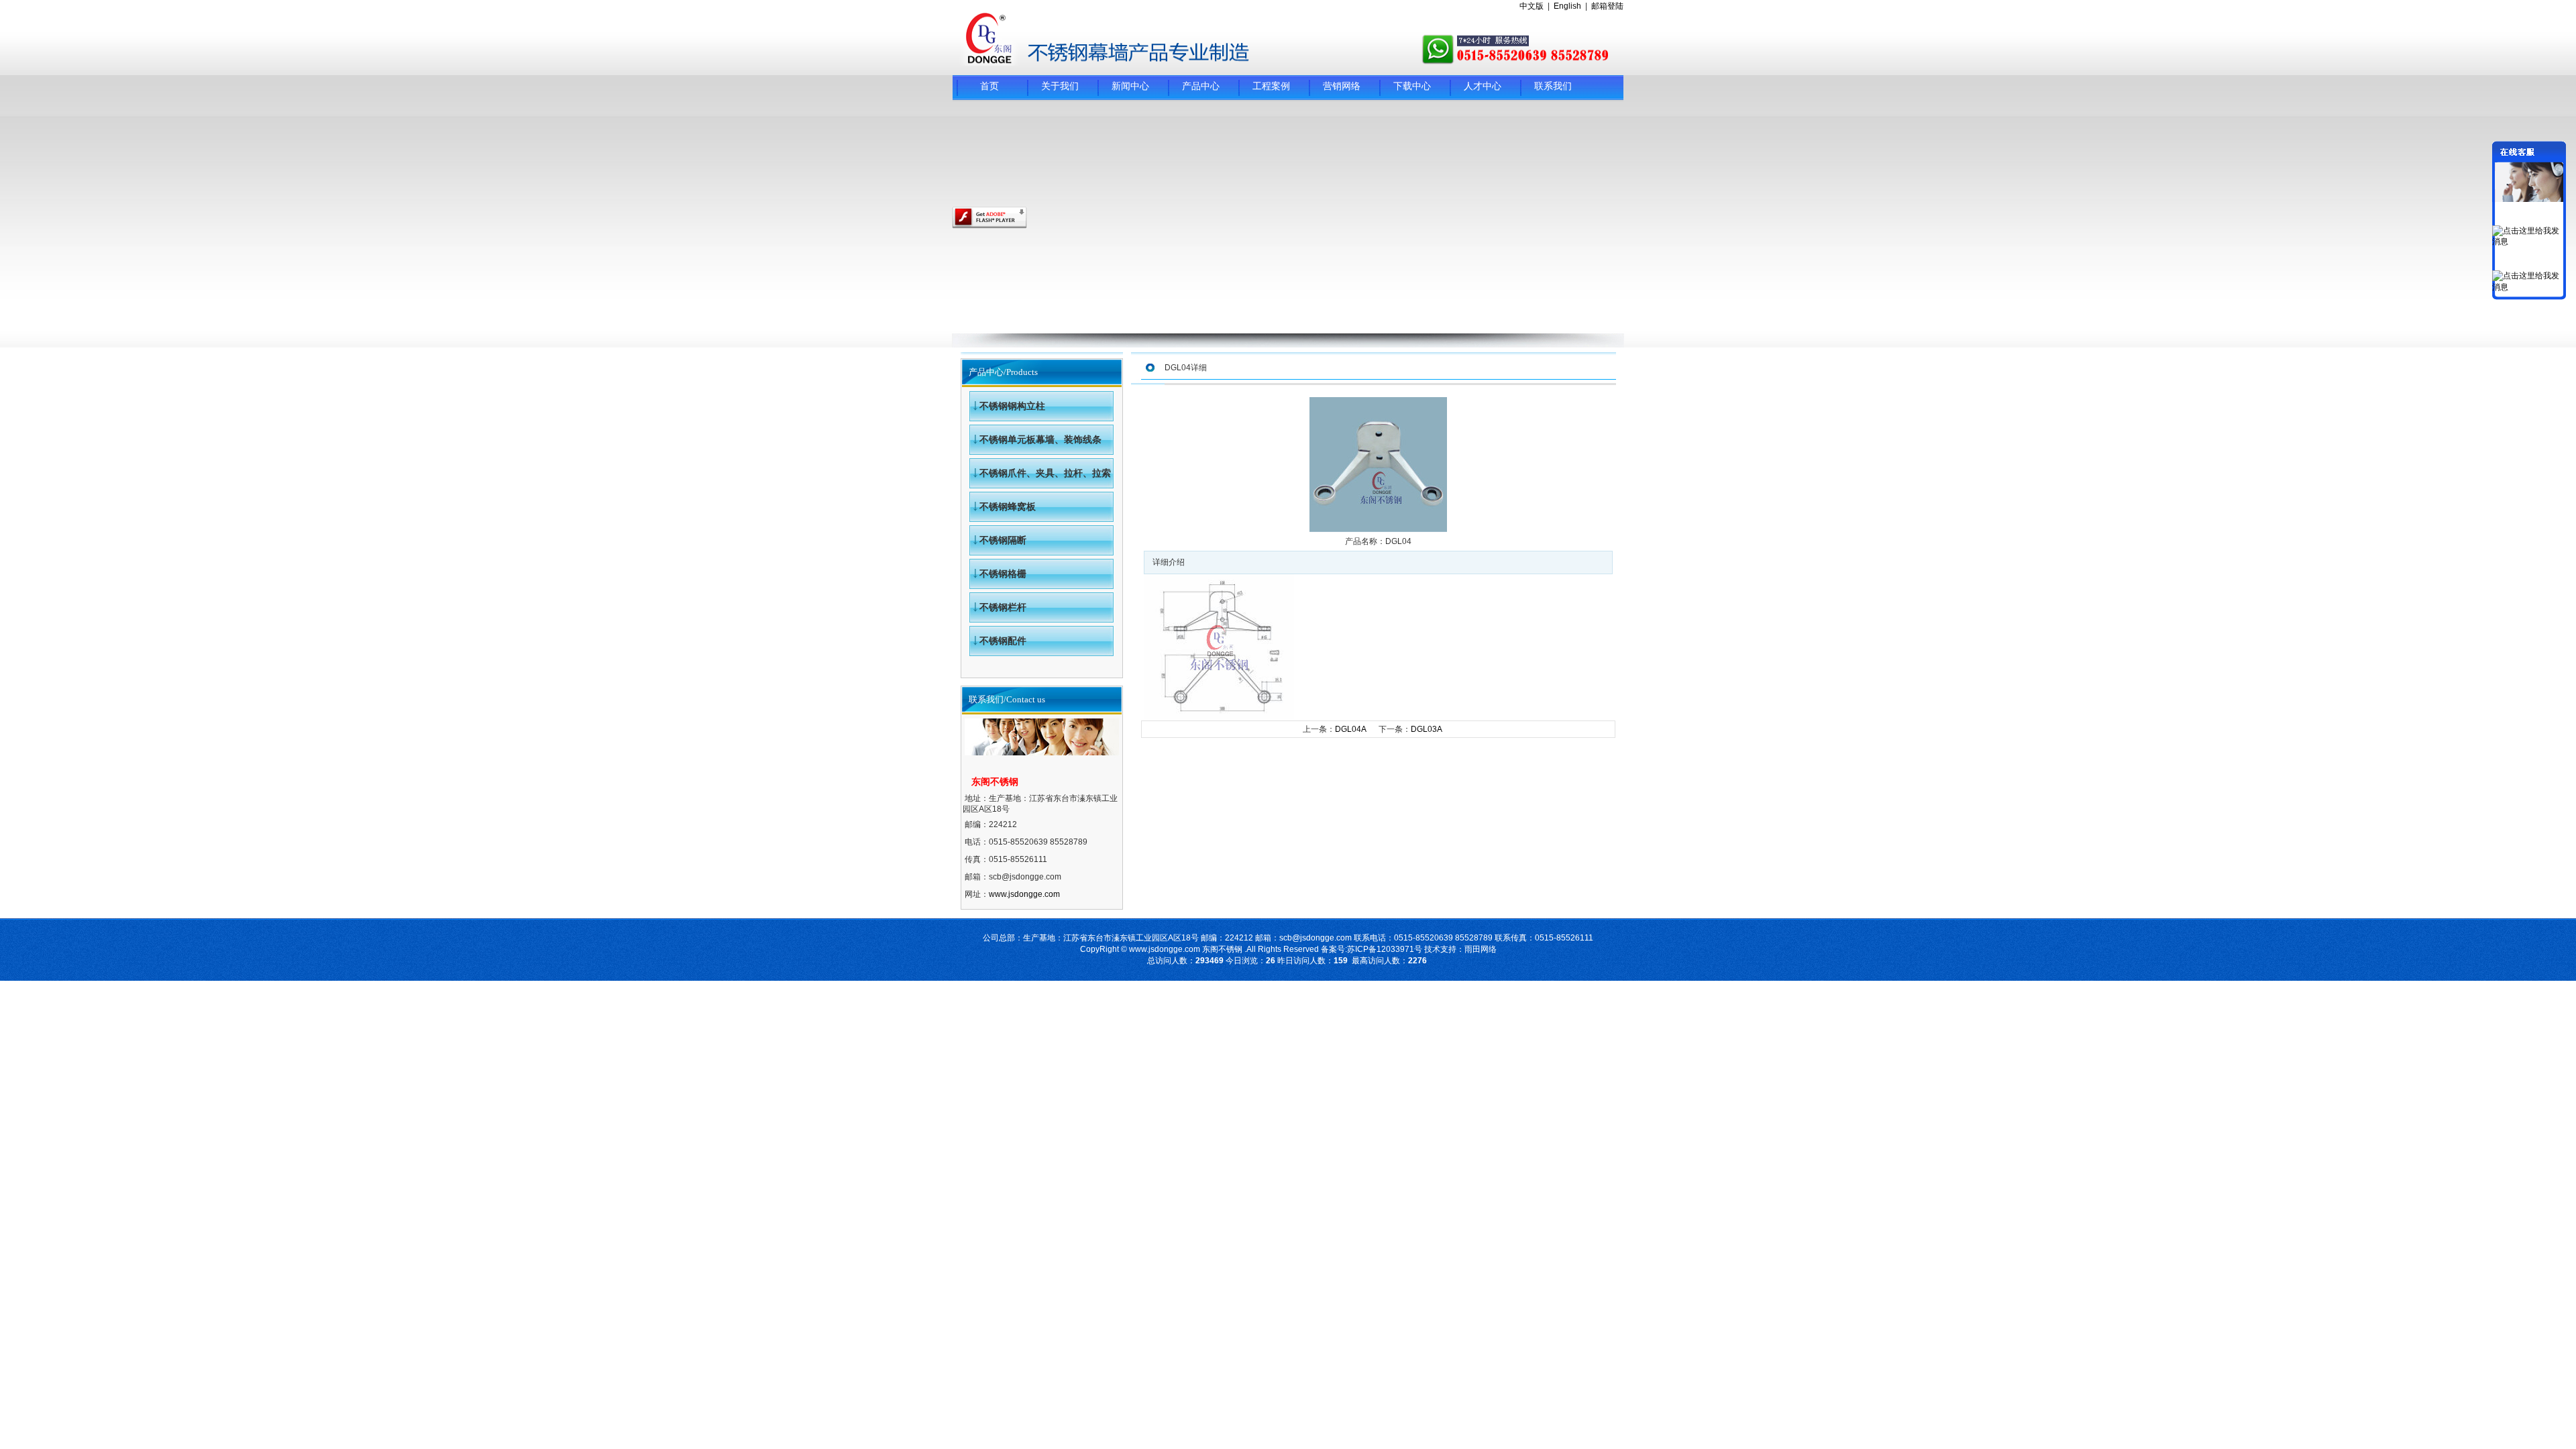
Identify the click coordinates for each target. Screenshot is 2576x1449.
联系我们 (1553, 86)
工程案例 (1271, 86)
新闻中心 (1130, 86)
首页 (989, 86)
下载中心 (1412, 86)
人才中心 (1483, 86)
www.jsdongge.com (1024, 894)
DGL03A (1426, 729)
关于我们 (1060, 86)
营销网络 (1342, 86)
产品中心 (1201, 86)
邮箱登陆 (1607, 6)
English (1567, 6)
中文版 (1532, 6)
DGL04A (1351, 729)
